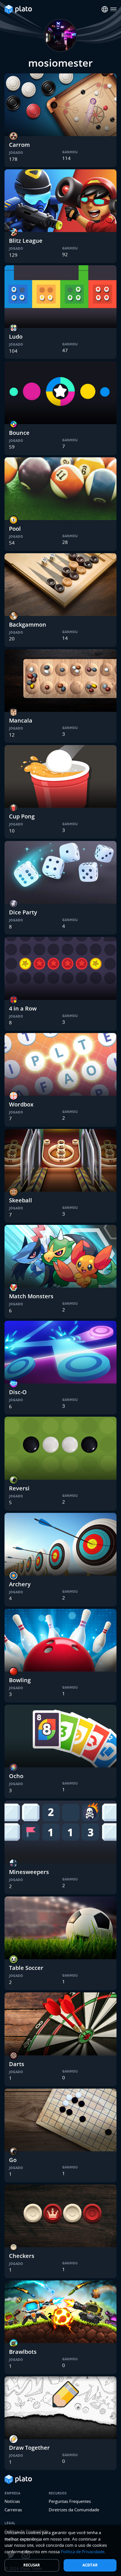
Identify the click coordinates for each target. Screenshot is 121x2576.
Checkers (22, 2256)
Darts (17, 2064)
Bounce (19, 433)
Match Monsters (31, 1296)
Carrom (19, 145)
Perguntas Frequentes (70, 2501)
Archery (20, 1584)
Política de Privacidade (83, 2552)
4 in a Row (23, 1008)
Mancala (21, 720)
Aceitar (90, 2565)
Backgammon (28, 625)
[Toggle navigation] (114, 9)
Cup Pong (22, 816)
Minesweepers (29, 1872)
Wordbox (21, 1104)
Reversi (19, 1488)
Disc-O (18, 1392)
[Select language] (105, 9)
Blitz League (26, 241)
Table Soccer (26, 1968)
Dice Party (23, 912)
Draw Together (29, 2448)
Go (13, 2160)
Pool (15, 529)
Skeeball (21, 1200)
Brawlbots (23, 2352)
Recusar (32, 2565)
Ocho (16, 1776)
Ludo (16, 337)
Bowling (20, 1680)
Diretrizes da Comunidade (74, 2510)
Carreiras (13, 2510)
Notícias (12, 2501)
